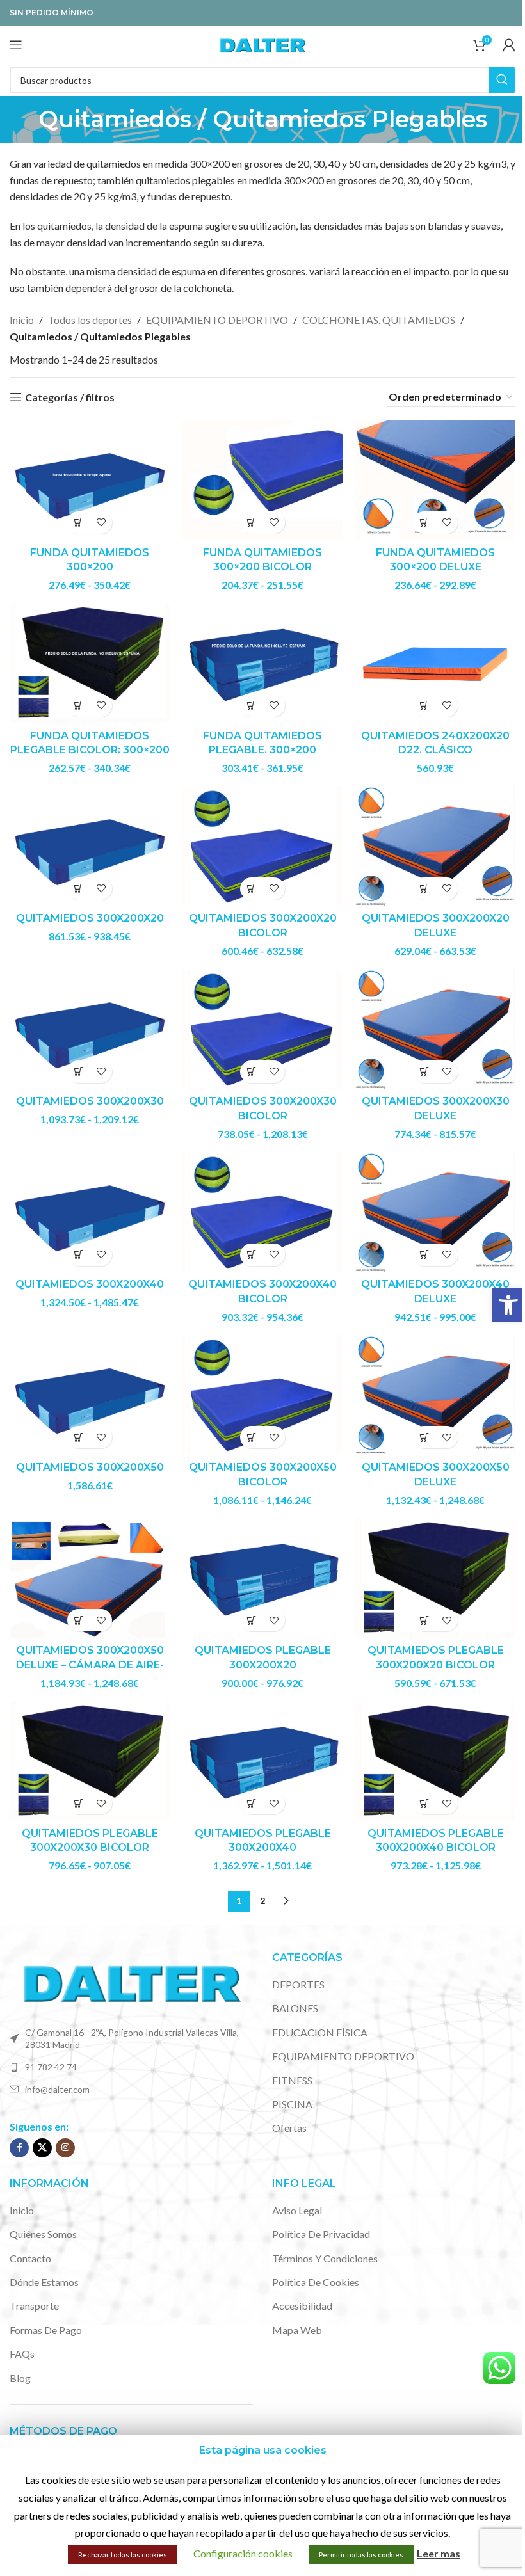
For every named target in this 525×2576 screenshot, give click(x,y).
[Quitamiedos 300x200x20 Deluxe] (435, 846)
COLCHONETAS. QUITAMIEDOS (379, 320)
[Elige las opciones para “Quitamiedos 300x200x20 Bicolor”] (251, 889)
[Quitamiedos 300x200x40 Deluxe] (435, 1212)
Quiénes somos (43, 2234)
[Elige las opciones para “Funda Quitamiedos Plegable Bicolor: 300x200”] (78, 706)
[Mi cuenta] (509, 45)
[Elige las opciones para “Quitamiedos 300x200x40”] (78, 1255)
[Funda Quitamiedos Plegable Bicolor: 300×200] (90, 663)
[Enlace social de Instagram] (65, 2148)
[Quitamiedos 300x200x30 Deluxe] (435, 1029)
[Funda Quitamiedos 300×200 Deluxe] (435, 480)
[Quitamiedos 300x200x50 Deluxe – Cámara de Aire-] (90, 1578)
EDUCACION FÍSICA (320, 2032)
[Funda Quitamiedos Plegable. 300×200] (262, 663)
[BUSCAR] (502, 80)
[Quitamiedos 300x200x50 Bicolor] (262, 1395)
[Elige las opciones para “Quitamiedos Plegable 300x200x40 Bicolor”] (424, 1803)
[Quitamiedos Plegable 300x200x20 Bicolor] (435, 1578)
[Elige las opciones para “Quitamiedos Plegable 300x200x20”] (251, 1620)
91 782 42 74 (51, 2067)
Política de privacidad (321, 2234)
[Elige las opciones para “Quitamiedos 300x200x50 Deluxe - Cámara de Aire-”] (78, 1620)
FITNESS (292, 2080)
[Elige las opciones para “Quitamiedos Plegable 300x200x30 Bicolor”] (78, 1803)
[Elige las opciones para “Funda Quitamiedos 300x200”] (78, 523)
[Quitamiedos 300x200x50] (90, 1395)
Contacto (30, 2258)
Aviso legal (297, 2210)
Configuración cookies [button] (243, 2553)
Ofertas (289, 2128)
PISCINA (292, 2104)
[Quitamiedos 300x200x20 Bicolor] (262, 846)
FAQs (22, 2354)
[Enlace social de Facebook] (19, 2148)
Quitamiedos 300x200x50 (90, 1467)
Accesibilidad (302, 2306)
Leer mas (439, 2553)
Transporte (34, 2306)
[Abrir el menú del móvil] (16, 45)
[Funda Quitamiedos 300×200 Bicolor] (262, 480)
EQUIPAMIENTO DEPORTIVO (217, 320)
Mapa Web (297, 2330)
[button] (508, 1305)
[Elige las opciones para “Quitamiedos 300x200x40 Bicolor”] (251, 1255)
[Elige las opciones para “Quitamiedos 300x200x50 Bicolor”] (251, 1437)
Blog (20, 2378)
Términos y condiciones (325, 2258)
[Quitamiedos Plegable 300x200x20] (262, 1578)
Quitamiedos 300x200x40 (90, 1284)
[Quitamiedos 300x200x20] (90, 846)
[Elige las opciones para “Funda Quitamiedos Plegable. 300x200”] (251, 706)
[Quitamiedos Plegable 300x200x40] (262, 1761)
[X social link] (42, 2148)
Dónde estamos (44, 2282)
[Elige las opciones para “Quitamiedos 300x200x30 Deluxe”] (424, 1072)
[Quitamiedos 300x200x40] (90, 1212)
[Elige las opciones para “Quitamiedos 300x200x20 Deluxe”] (424, 889)
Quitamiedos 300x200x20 (90, 918)
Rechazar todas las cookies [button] (123, 2555)
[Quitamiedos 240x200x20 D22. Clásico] (435, 663)
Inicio (22, 320)
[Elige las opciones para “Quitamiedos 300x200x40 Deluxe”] (424, 1255)
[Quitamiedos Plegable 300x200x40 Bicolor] (435, 1761)
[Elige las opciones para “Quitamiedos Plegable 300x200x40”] (251, 1803)
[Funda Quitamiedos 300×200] (90, 480)
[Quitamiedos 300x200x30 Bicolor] (262, 1029)
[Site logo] (262, 43)
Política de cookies (316, 2282)
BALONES (295, 2008)
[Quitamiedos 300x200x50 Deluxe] (435, 1395)
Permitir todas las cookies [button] (361, 2555)
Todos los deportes (90, 320)
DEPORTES (298, 1984)
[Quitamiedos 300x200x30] (90, 1029)
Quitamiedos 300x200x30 (90, 1101)
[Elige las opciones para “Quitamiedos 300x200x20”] (78, 889)
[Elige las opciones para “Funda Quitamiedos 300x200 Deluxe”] (424, 523)
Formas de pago (46, 2330)
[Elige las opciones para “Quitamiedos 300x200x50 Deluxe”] (424, 1437)
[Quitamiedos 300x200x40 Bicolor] (262, 1212)
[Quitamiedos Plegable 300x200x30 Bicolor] (90, 1761)
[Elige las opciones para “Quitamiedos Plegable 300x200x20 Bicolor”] (424, 1620)
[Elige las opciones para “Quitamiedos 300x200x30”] (78, 1072)
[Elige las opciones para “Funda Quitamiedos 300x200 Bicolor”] (251, 523)
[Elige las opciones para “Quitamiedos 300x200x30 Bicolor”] (251, 1072)
